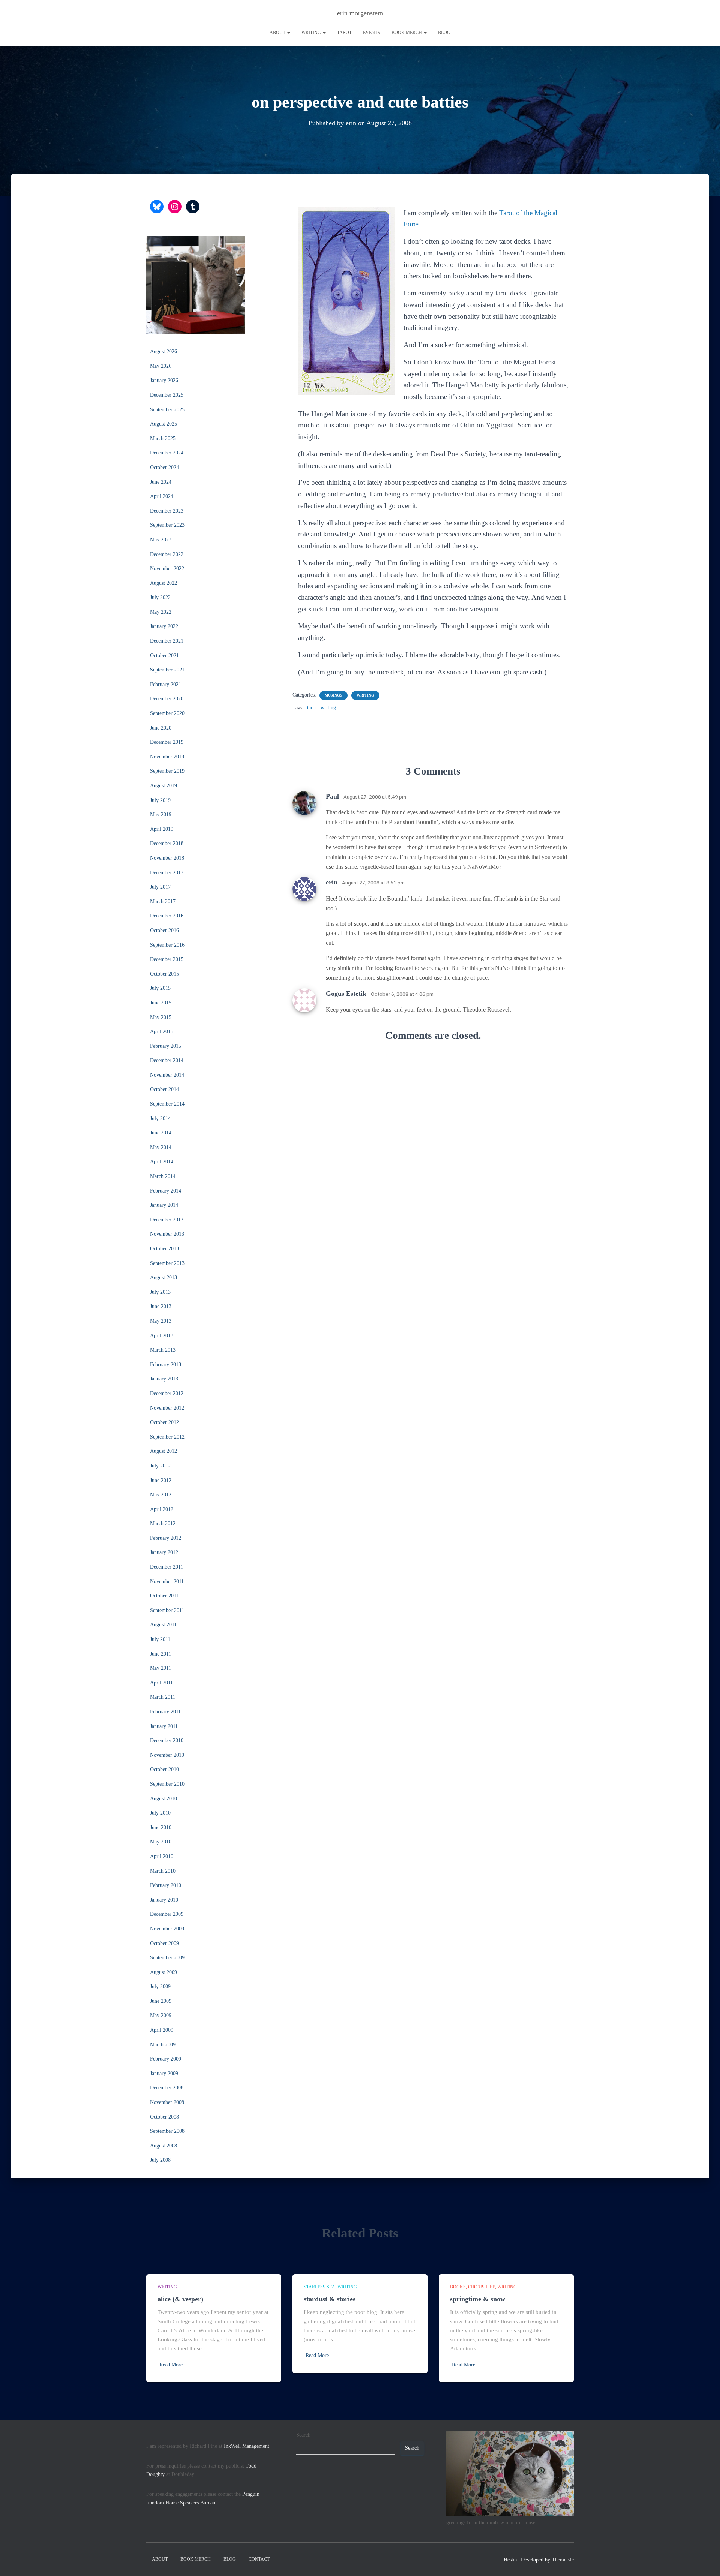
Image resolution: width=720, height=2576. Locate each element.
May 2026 (161, 366)
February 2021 (166, 684)
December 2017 (167, 873)
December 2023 (167, 511)
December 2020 (167, 699)
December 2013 (167, 1220)
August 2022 (163, 583)
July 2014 (160, 1119)
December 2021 (167, 641)
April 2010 (162, 1856)
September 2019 (167, 771)
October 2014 (164, 1089)
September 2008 (167, 2131)
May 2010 (161, 1842)
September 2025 (167, 410)
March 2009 (163, 2045)
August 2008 (163, 2146)
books (458, 2287)
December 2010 (167, 1741)
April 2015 (162, 1032)
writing (312, 33)
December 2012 (167, 1393)
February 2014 (166, 1191)
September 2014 (167, 1104)
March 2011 (163, 1697)
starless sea (319, 2287)
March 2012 (163, 1523)
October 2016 (164, 930)
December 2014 (167, 1060)
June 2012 (161, 1480)
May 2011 (160, 1668)
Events (372, 33)
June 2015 (161, 1003)
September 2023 (167, 525)
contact (259, 2559)
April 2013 (162, 1336)
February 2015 (166, 1046)
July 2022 (160, 597)
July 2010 (160, 1813)
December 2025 (167, 395)
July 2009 (160, 1986)
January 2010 (164, 1900)
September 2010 (167, 1784)
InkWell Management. (247, 2446)
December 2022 (167, 554)
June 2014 (161, 1133)
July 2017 (160, 887)
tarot (344, 33)
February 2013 (166, 1364)
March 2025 (163, 438)
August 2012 (163, 1451)
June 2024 (161, 482)
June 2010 (161, 1827)
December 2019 (167, 742)
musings (334, 695)
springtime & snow (478, 2299)
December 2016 (167, 916)
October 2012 (164, 1422)
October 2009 (164, 1943)
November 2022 (167, 569)
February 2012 (166, 1538)
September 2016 (167, 945)
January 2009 (164, 2073)
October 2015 (164, 974)
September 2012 (167, 1437)
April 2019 (162, 829)
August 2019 (163, 786)
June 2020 (161, 728)
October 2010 (164, 1769)
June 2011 (160, 1654)
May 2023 (161, 540)
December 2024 (167, 453)
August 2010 (163, 1799)
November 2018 (167, 858)
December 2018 (167, 843)
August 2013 (163, 1278)
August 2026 (163, 351)
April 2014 (162, 1162)
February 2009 (166, 2059)
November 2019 (167, 757)
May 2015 (161, 1017)
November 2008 (167, 2102)
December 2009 (167, 1914)
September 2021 (167, 670)
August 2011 (163, 1625)
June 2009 (161, 2001)
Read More (171, 2365)
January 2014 (164, 1205)
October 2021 (164, 656)
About (278, 33)
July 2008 (160, 2160)
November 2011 (167, 1582)
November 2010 (167, 1755)
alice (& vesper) (180, 2299)
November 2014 (167, 1075)
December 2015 (167, 959)
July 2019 (160, 800)
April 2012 (162, 1509)
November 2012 (167, 1408)
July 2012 (160, 1466)
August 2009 (163, 1972)
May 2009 (161, 2015)
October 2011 (164, 1596)
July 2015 (160, 988)
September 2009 (167, 1958)
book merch (407, 33)
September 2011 (167, 1610)
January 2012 (164, 1552)
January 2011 (164, 1726)
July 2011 (160, 1639)
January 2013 (164, 1379)
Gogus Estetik (346, 994)
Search (303, 2435)
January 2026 (164, 380)
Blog (444, 33)
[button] (288, 33)
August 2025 (163, 424)
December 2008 (167, 2088)
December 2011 (166, 1567)
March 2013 (163, 1350)
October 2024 (164, 467)
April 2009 (162, 2030)
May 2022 (161, 612)
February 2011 (165, 1712)
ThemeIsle (563, 2560)
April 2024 (162, 496)
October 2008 (164, 2117)
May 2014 (161, 1147)
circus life (481, 2287)
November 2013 (167, 1234)
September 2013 (167, 1263)
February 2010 (166, 1885)
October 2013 (164, 1249)
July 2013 (160, 1292)
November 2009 (167, 1929)
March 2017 (163, 901)
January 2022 (164, 626)
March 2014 (163, 1176)
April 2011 (161, 1683)
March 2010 (163, 1871)
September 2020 (167, 713)
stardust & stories (330, 2299)
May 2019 (161, 814)
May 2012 (161, 1495)
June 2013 (161, 1306)
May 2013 (161, 1321)
